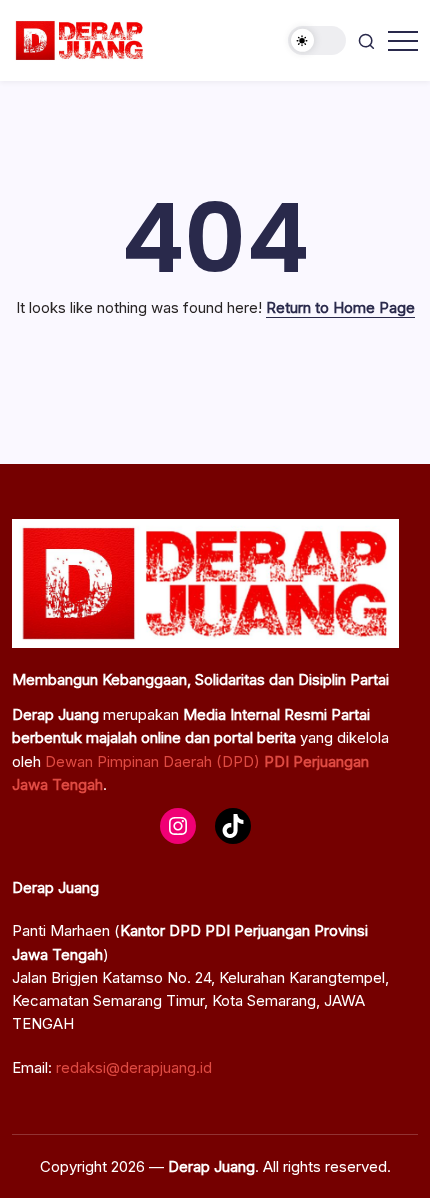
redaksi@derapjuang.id (134, 1067)
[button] (317, 40)
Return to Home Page (340, 307)
